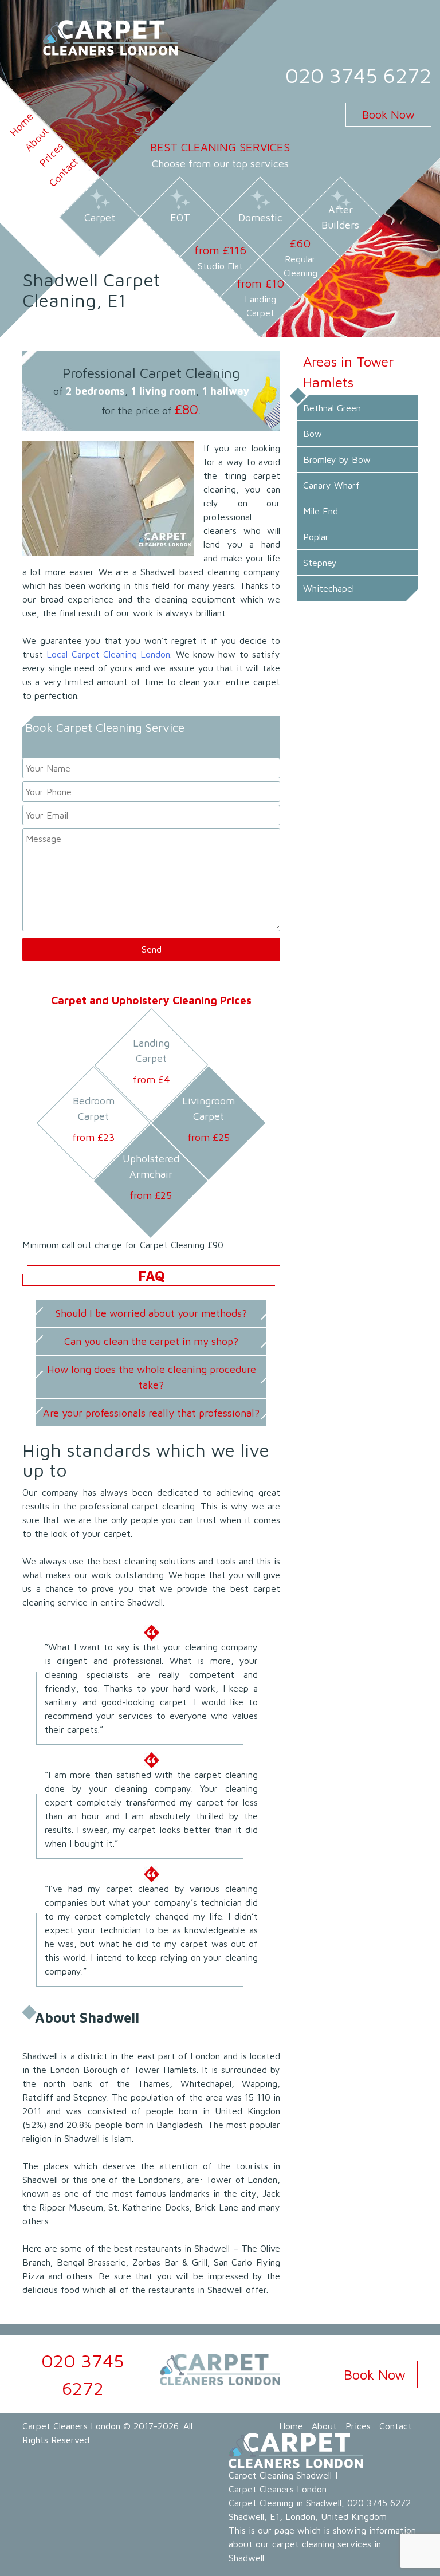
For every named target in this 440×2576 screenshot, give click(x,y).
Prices (358, 2426)
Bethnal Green (332, 408)
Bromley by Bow (337, 459)
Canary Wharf (331, 485)
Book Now (388, 114)
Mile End (321, 511)
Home (291, 2426)
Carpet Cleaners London (71, 2426)
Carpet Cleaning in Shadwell (285, 2503)
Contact (63, 172)
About (324, 2426)
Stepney (320, 563)
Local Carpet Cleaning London (108, 654)
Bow (313, 434)
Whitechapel (329, 588)
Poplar (316, 537)
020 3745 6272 (358, 75)
